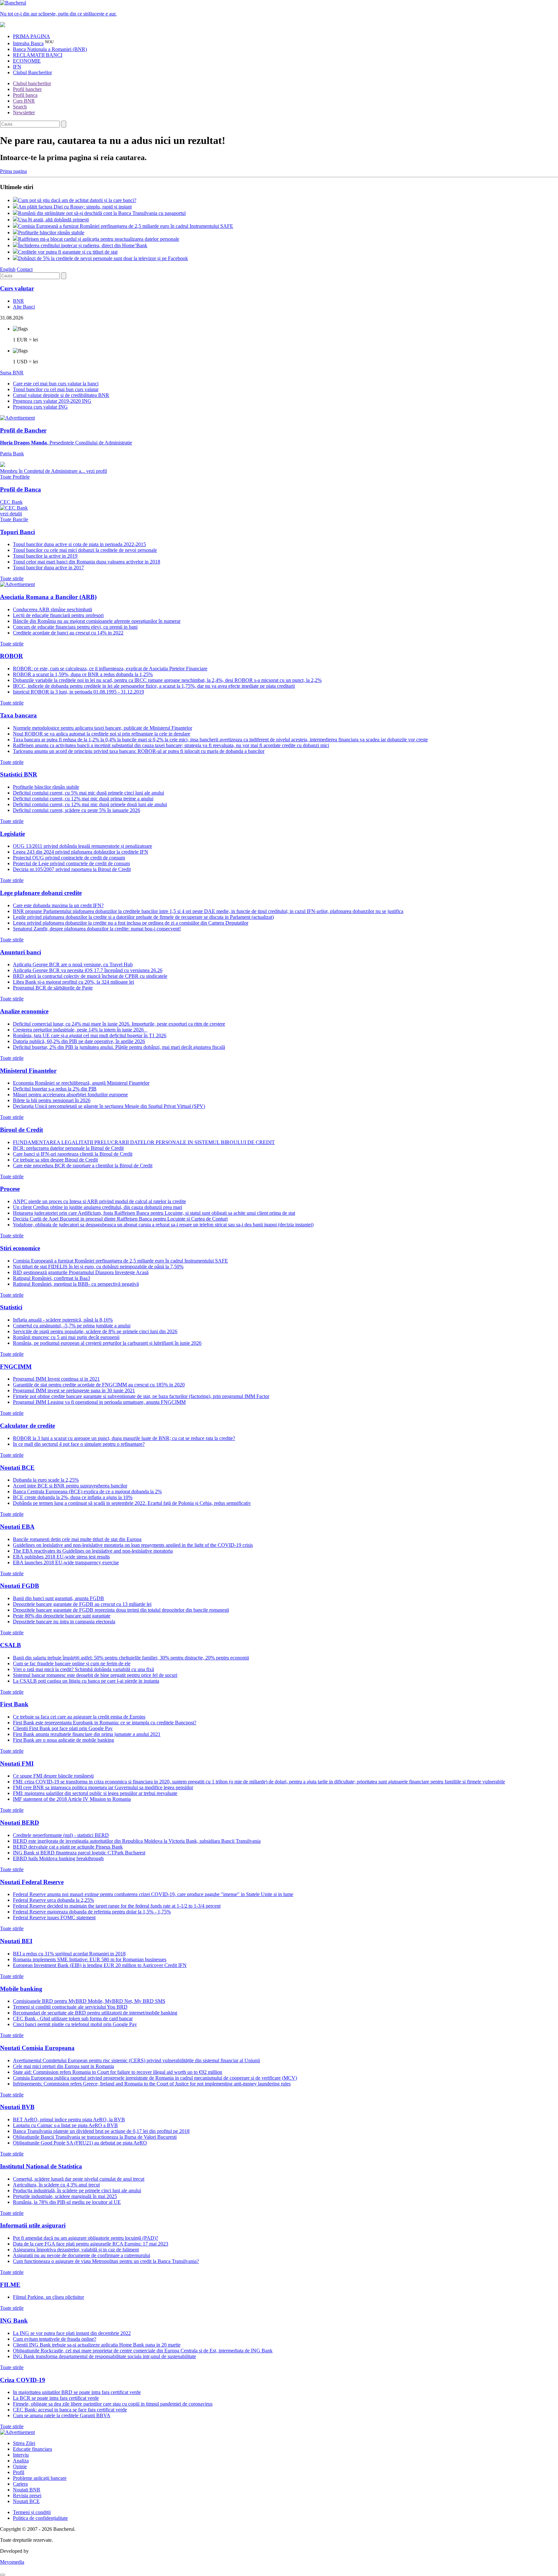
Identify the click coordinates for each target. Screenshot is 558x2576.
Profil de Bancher (23, 430)
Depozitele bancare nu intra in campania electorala (64, 1622)
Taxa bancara (18, 715)
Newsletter (24, 112)
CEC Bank (11, 508)
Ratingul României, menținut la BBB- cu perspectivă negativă (76, 1284)
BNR (18, 301)
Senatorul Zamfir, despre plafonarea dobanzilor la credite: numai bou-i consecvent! (97, 929)
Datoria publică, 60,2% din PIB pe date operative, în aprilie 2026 (79, 1041)
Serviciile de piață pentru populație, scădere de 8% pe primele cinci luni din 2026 (95, 1331)
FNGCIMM (16, 1367)
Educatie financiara (32, 2449)
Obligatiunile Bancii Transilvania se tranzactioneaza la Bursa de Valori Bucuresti (95, 2137)
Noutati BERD (20, 1823)
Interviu (21, 2455)
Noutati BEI (16, 1941)
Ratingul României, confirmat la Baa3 (52, 1278)
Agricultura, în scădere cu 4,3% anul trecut (56, 2185)
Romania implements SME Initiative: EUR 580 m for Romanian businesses (90, 1959)
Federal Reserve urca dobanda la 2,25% (53, 1900)
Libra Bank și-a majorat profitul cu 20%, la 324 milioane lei (73, 982)
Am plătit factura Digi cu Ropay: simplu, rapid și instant (75, 207)
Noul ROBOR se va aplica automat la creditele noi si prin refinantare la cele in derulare (102, 734)
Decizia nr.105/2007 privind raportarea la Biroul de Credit (72, 869)
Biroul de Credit (21, 1130)
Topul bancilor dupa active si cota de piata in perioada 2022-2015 (79, 544)
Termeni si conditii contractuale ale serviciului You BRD (70, 2007)
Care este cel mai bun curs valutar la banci (56, 384)
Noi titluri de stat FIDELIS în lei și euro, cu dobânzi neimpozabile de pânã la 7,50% (98, 1267)
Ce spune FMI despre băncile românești (53, 1776)
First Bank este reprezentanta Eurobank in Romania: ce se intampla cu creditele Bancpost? (105, 1723)
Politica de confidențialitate (40, 2518)
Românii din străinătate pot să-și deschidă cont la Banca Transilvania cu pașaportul (102, 213)
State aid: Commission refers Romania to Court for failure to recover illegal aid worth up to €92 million (118, 2072)
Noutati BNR (27, 2490)
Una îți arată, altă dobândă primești (53, 220)
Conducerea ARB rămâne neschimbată (52, 609)
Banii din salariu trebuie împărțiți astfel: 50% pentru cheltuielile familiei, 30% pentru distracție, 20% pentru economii (131, 1658)
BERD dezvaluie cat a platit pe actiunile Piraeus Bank (68, 1847)
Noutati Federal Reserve (32, 1882)
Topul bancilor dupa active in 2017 (48, 568)
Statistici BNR (19, 774)
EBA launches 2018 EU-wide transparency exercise (66, 1562)
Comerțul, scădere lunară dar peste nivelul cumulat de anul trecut (79, 2179)
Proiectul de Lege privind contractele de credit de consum (71, 863)
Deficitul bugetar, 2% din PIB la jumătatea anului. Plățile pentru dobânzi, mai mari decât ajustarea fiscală (119, 1047)
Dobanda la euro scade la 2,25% (46, 1480)
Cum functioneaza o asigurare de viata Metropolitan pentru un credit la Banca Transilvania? (106, 2261)
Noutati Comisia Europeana (37, 2048)
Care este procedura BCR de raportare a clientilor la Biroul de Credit (83, 1166)
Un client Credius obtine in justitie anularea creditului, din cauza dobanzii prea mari (98, 1207)
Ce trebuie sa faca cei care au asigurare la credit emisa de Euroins (79, 1717)
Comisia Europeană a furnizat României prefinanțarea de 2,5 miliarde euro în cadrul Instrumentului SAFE (126, 226)
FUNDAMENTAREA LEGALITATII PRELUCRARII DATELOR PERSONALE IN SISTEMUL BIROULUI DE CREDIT (144, 1142)
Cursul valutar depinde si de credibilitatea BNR (61, 395)
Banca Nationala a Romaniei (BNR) (50, 49)
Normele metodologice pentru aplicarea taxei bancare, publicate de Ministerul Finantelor (103, 728)
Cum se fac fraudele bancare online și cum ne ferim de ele (72, 1663)
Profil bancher (27, 89)
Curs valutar (17, 288)
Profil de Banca (21, 489)
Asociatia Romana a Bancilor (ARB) (48, 597)
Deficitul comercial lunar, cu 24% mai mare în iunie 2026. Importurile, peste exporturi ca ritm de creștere (119, 1024)
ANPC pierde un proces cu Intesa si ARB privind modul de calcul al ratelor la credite (99, 1201)
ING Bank (14, 2321)
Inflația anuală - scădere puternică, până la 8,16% (63, 1320)
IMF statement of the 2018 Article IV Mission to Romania (72, 1799)
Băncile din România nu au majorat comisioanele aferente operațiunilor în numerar (97, 621)
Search (20, 107)
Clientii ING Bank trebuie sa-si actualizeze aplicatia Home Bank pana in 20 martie (97, 2345)
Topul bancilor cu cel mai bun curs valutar (56, 389)
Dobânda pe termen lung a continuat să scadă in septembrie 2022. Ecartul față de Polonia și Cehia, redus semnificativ (132, 1503)
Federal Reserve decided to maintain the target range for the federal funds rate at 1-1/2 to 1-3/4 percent (117, 1906)
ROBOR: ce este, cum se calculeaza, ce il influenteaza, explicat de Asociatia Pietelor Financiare (110, 669)
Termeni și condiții (32, 2512)
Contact (25, 269)
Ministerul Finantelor (28, 1071)
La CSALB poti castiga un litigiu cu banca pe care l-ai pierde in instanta (86, 1681)
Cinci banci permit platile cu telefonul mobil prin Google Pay (75, 2024)
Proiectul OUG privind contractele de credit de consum (69, 858)
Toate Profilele (15, 477)
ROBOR (11, 656)
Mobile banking (21, 1989)
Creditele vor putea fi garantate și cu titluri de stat (68, 252)
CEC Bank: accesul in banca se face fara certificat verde (70, 2410)
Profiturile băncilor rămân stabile (51, 233)
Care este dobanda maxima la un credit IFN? (58, 905)
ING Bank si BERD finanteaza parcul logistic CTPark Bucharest (79, 1853)
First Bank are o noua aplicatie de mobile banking (63, 1740)
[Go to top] (3, 2575)
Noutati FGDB (20, 1586)
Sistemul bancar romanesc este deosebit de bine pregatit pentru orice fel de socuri (95, 1675)
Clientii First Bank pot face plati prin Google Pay (63, 1728)
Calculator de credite (27, 1426)
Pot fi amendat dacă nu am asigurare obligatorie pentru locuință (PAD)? (86, 2238)
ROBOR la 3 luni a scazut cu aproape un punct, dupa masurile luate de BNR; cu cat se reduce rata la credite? (124, 1438)
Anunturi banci (21, 952)
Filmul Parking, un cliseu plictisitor (48, 2297)
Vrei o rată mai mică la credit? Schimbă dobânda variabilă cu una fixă (83, 1669)
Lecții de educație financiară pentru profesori (58, 615)
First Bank (14, 1704)
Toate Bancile (14, 519)
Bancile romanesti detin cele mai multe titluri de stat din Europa (77, 1539)
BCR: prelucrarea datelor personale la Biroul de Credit (68, 1148)
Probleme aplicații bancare (40, 2478)
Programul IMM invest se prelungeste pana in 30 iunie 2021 (74, 1390)
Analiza (21, 2461)
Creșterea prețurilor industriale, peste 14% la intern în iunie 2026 (80, 1030)
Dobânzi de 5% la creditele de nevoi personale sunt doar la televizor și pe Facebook (103, 258)
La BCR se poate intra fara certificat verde (56, 2398)
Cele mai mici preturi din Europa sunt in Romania (63, 2066)
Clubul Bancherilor (32, 72)
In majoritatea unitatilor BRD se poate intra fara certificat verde (77, 2392)
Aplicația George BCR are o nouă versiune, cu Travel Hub (73, 964)
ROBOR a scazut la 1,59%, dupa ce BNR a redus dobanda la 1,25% (83, 674)
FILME (10, 2285)
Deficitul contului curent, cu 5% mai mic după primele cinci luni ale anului (88, 793)
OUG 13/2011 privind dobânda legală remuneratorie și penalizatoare (83, 846)
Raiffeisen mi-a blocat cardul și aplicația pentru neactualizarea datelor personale (99, 239)
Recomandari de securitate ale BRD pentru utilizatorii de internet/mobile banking (95, 2013)
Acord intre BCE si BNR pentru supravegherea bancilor (70, 1486)
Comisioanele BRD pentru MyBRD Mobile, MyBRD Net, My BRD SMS (89, 2001)
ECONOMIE (27, 61)
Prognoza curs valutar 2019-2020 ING (52, 401)
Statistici (11, 1307)
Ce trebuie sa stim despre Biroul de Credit (55, 1160)
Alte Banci (24, 307)
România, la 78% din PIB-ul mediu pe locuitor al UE (67, 2202)
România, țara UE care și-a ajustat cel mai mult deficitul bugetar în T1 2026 (90, 1035)
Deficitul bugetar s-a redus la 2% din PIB (55, 1089)
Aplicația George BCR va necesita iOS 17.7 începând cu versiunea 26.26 (88, 970)
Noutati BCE (17, 1468)
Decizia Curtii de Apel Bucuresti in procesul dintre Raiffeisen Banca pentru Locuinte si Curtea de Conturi (120, 1219)
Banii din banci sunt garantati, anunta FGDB (58, 1598)
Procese (10, 1189)
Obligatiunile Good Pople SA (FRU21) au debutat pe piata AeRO (80, 2143)
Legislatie (12, 834)
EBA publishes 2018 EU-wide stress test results (61, 1557)
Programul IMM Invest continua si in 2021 (56, 1379)
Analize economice (24, 1011)
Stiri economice (20, 1248)
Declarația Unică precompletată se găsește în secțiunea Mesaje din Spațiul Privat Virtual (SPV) (109, 1106)
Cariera (20, 2484)
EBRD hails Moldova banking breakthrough (58, 1858)
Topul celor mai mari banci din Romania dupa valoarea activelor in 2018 (87, 562)
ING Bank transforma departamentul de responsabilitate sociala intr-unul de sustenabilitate (104, 2356)
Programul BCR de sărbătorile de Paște (53, 988)
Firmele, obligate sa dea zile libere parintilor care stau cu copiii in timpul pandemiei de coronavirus (113, 2404)
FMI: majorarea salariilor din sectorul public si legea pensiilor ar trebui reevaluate (95, 1793)
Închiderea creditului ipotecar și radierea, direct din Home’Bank (83, 245)
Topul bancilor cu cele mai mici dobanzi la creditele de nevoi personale (85, 550)
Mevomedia (12, 2562)
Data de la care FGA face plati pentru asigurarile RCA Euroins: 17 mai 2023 (91, 2244)
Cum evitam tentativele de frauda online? (55, 2339)
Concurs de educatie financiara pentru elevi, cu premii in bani (75, 627)
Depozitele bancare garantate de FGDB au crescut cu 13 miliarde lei (82, 1604)
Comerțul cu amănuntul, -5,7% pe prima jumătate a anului (72, 1326)
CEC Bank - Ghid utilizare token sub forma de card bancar (73, 2018)
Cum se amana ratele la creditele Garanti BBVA (62, 2415)
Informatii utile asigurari (33, 2225)
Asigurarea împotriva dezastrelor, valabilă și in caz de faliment (76, 2250)
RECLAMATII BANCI (38, 55)
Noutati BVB (17, 2107)
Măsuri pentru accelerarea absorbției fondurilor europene (70, 1095)
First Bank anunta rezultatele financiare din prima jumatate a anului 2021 (87, 1734)
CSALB (10, 1645)
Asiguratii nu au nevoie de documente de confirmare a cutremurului (82, 2255)
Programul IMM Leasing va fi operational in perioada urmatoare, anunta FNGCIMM (99, 1402)
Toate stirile (12, 578)
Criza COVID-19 (23, 2380)
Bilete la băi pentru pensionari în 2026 (52, 1100)
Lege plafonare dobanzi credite (41, 893)
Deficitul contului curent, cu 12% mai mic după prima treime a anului (83, 799)
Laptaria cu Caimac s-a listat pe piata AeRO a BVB (65, 2125)
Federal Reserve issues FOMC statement (54, 1917)
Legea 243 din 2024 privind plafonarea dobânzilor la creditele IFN (81, 852)
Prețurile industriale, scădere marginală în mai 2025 (65, 2196)
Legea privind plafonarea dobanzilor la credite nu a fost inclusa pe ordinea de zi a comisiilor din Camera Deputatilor (131, 923)
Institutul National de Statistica (41, 2166)
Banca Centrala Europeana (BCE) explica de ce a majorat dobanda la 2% (87, 1491)
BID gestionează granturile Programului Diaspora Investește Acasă (81, 1272)
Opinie (20, 2466)
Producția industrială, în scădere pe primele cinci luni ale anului (77, 2191)
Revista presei (27, 2495)
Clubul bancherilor (32, 83)
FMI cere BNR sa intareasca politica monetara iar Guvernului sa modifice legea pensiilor (103, 1787)
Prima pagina (13, 171)
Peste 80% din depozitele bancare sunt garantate (62, 1616)
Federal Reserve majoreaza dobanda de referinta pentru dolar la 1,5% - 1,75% (92, 1912)
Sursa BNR (12, 373)
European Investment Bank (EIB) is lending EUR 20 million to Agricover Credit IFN (100, 1965)
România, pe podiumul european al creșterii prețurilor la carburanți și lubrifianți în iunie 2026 (107, 1343)
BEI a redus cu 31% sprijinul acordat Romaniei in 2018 (69, 1954)
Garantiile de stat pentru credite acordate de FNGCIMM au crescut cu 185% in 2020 (99, 1385)
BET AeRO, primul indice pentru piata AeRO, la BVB (69, 2120)
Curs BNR (24, 101)
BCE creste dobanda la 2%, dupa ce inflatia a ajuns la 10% (73, 1497)
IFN (17, 67)
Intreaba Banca (28, 43)
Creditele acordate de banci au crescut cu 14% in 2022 (68, 633)
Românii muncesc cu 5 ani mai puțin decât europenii (66, 1337)
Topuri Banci (17, 532)
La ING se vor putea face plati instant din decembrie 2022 (72, 2333)
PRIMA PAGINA (31, 36)
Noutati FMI (17, 1764)
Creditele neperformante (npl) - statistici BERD (61, 1835)
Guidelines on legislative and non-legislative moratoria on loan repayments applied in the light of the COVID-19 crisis (133, 1545)
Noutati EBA (17, 1527)
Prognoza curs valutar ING (40, 407)
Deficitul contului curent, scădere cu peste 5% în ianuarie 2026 (77, 810)
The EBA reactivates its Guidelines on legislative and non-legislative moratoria (93, 1551)
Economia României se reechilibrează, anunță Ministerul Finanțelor (81, 1083)
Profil (19, 2472)
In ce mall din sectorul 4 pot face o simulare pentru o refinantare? (79, 1444)
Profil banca (25, 95)
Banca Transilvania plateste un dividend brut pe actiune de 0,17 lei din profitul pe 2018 (101, 2131)
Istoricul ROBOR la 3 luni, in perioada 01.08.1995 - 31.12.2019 (78, 692)
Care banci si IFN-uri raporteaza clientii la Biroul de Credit (73, 1154)
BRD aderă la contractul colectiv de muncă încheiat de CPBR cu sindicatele (90, 976)
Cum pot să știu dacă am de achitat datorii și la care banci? (77, 200)
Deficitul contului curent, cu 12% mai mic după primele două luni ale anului (90, 804)
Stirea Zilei (24, 2443)
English (8, 269)
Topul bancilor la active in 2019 (45, 556)
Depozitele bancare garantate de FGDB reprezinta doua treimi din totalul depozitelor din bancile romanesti (121, 1610)
